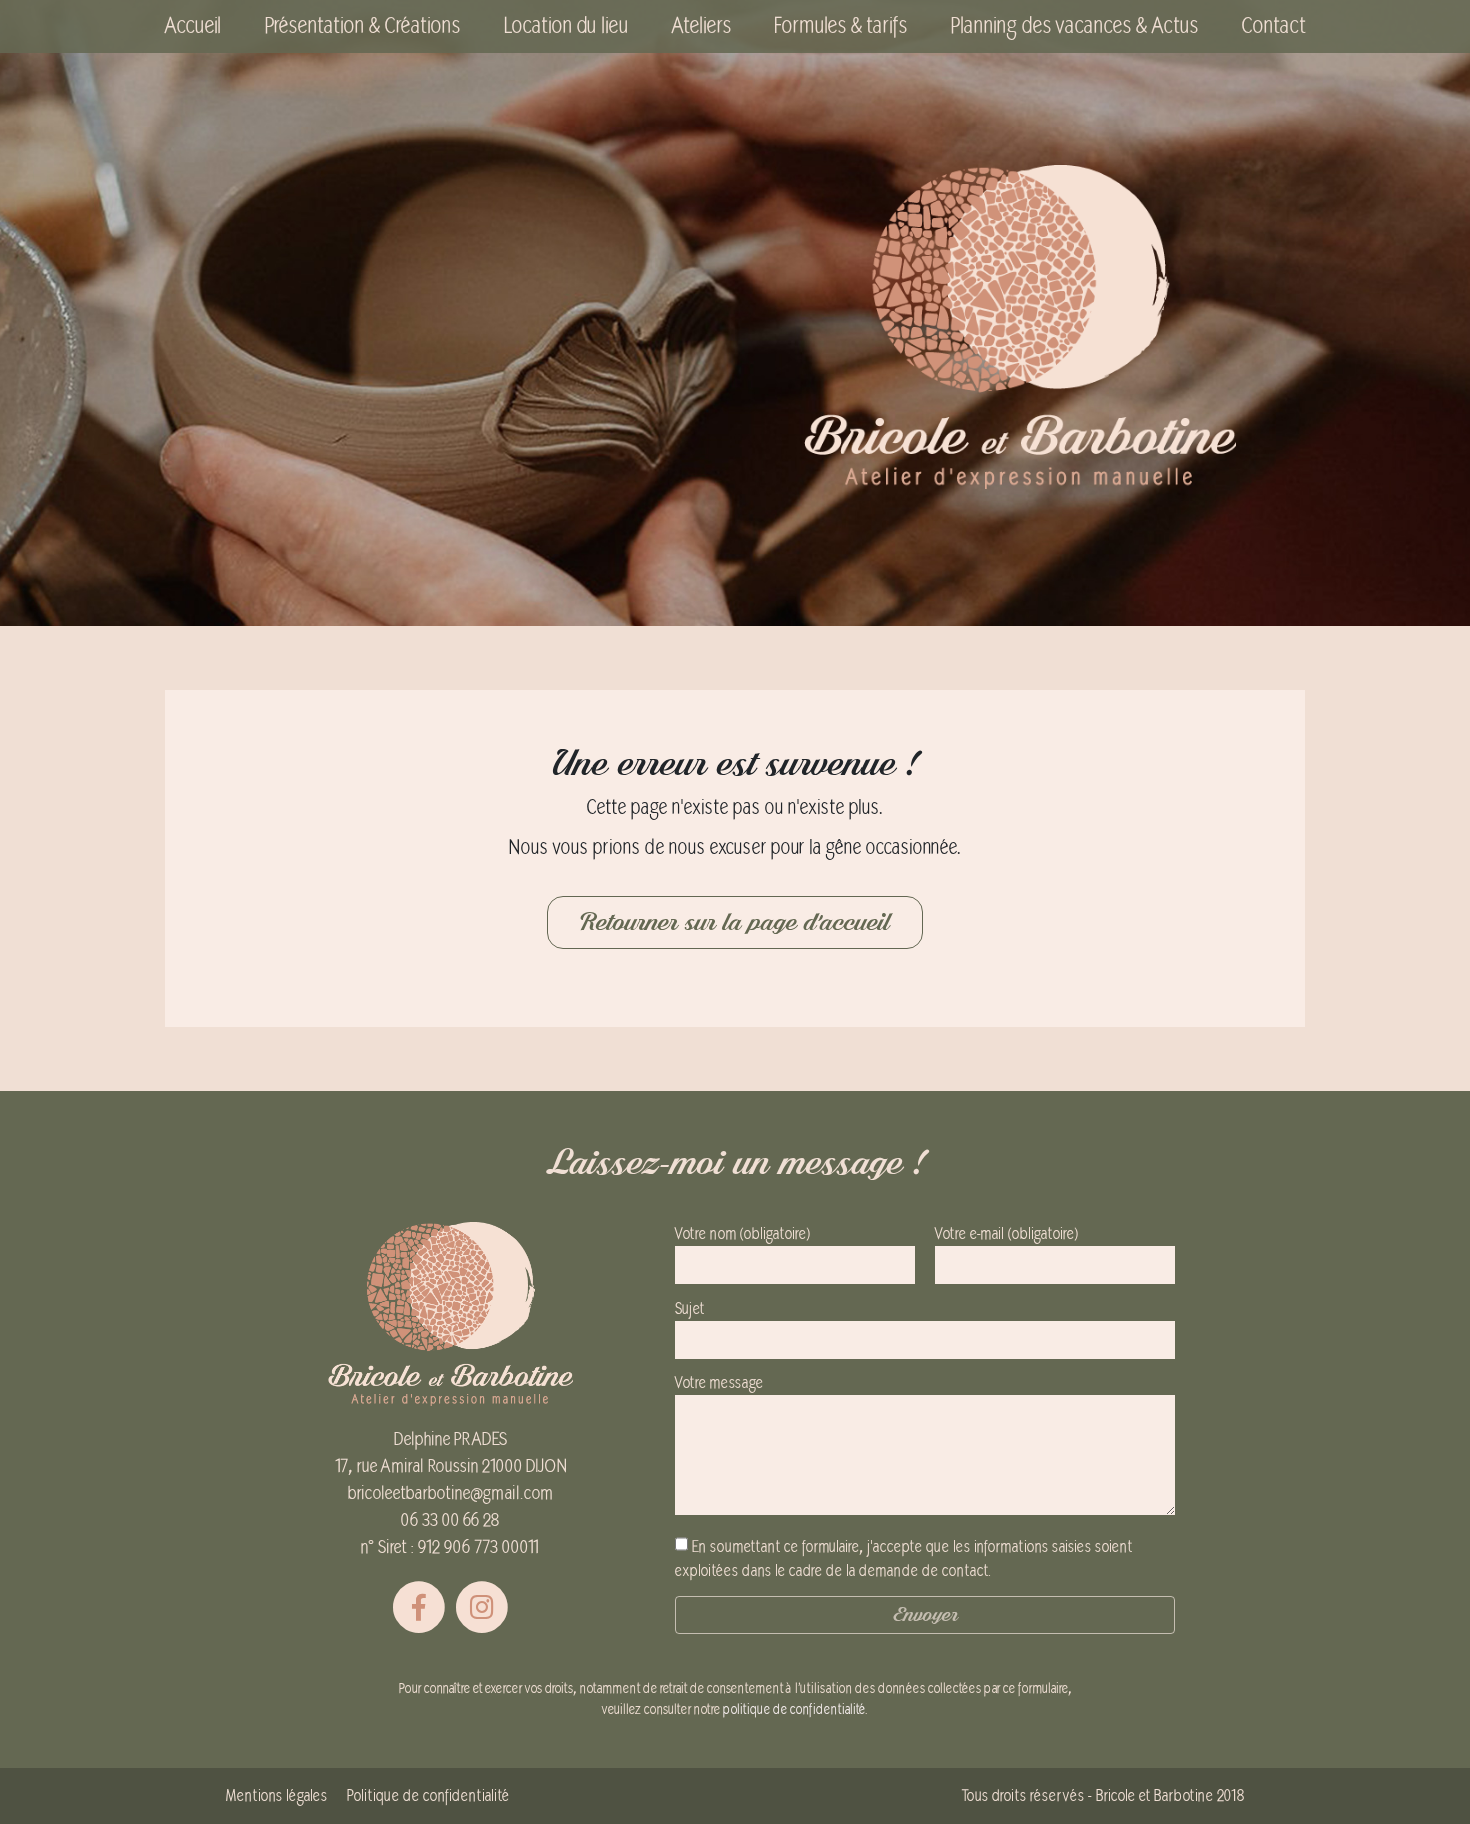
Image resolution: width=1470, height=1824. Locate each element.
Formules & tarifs (840, 26)
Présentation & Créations (362, 26)
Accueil (193, 26)
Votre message (719, 1383)
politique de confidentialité (794, 1709)
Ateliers (701, 26)
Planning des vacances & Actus (1074, 26)
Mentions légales (276, 1796)
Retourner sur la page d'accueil (735, 922)
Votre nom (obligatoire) (742, 1234)
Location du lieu (566, 26)
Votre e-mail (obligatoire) (1006, 1234)
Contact (1273, 26)
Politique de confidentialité (428, 1796)
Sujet (689, 1309)
